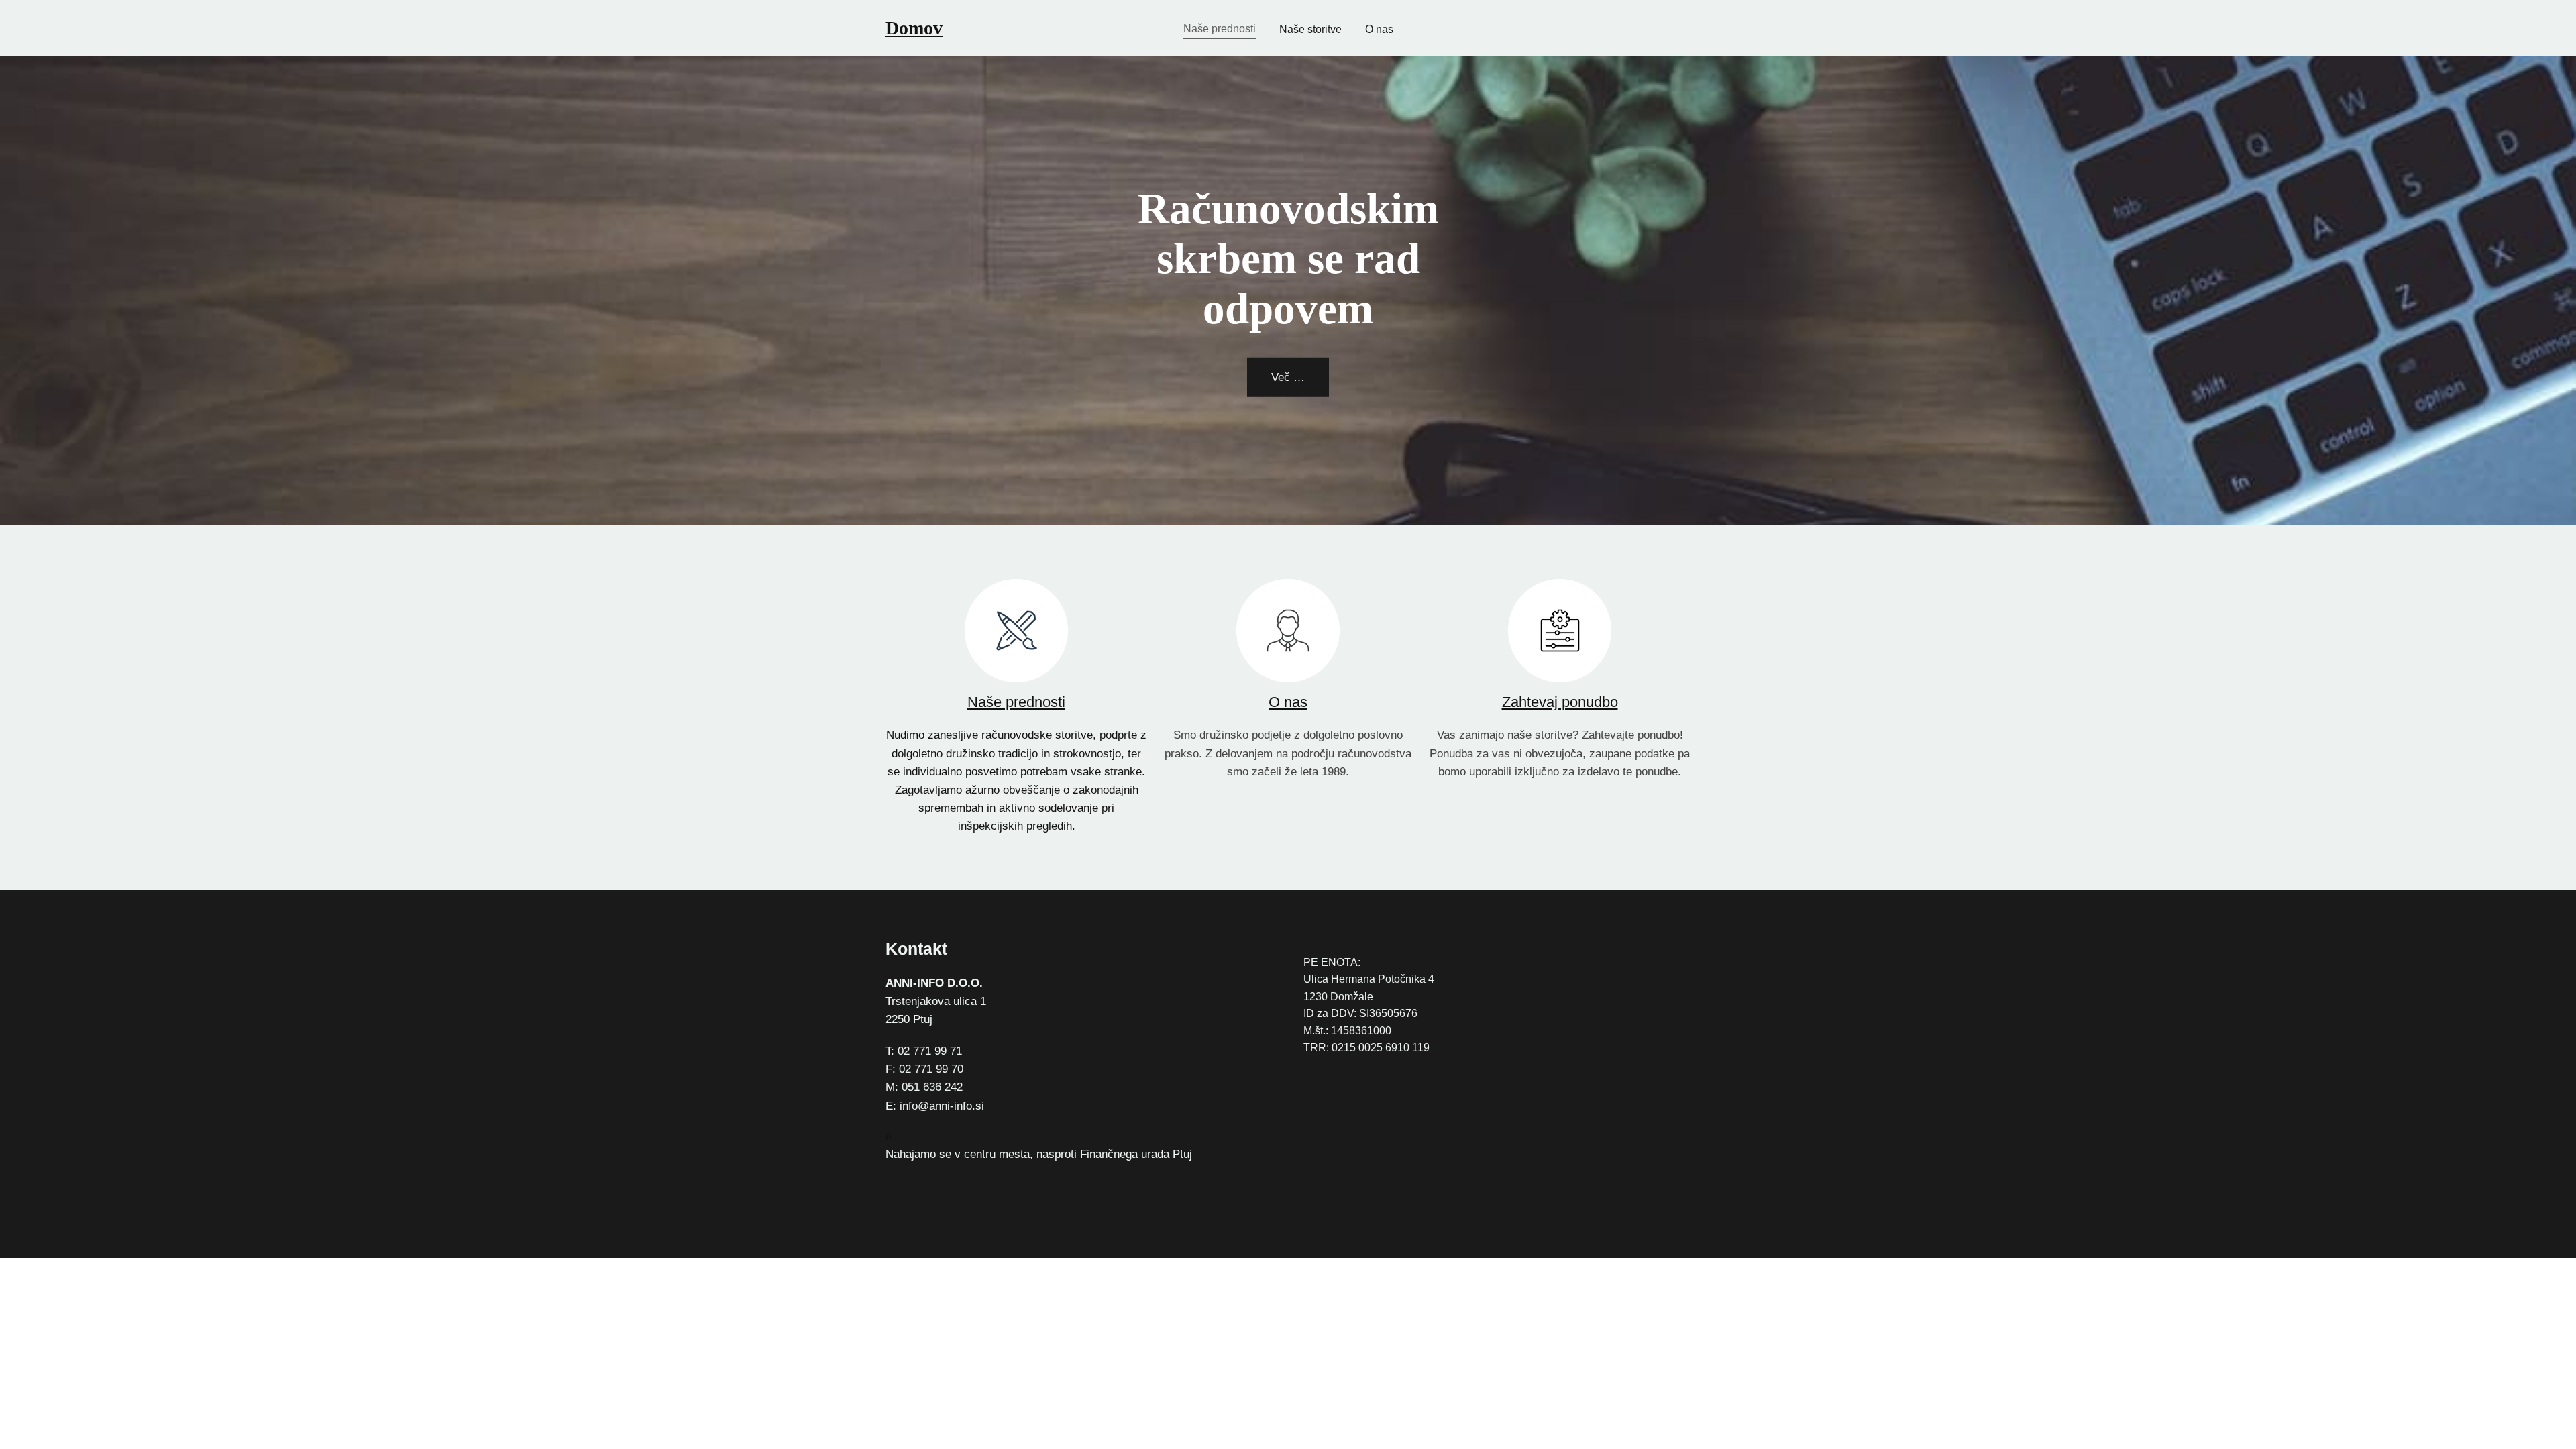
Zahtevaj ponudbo (1560, 702)
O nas (1288, 702)
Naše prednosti (1016, 702)
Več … (1288, 377)
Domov (914, 28)
